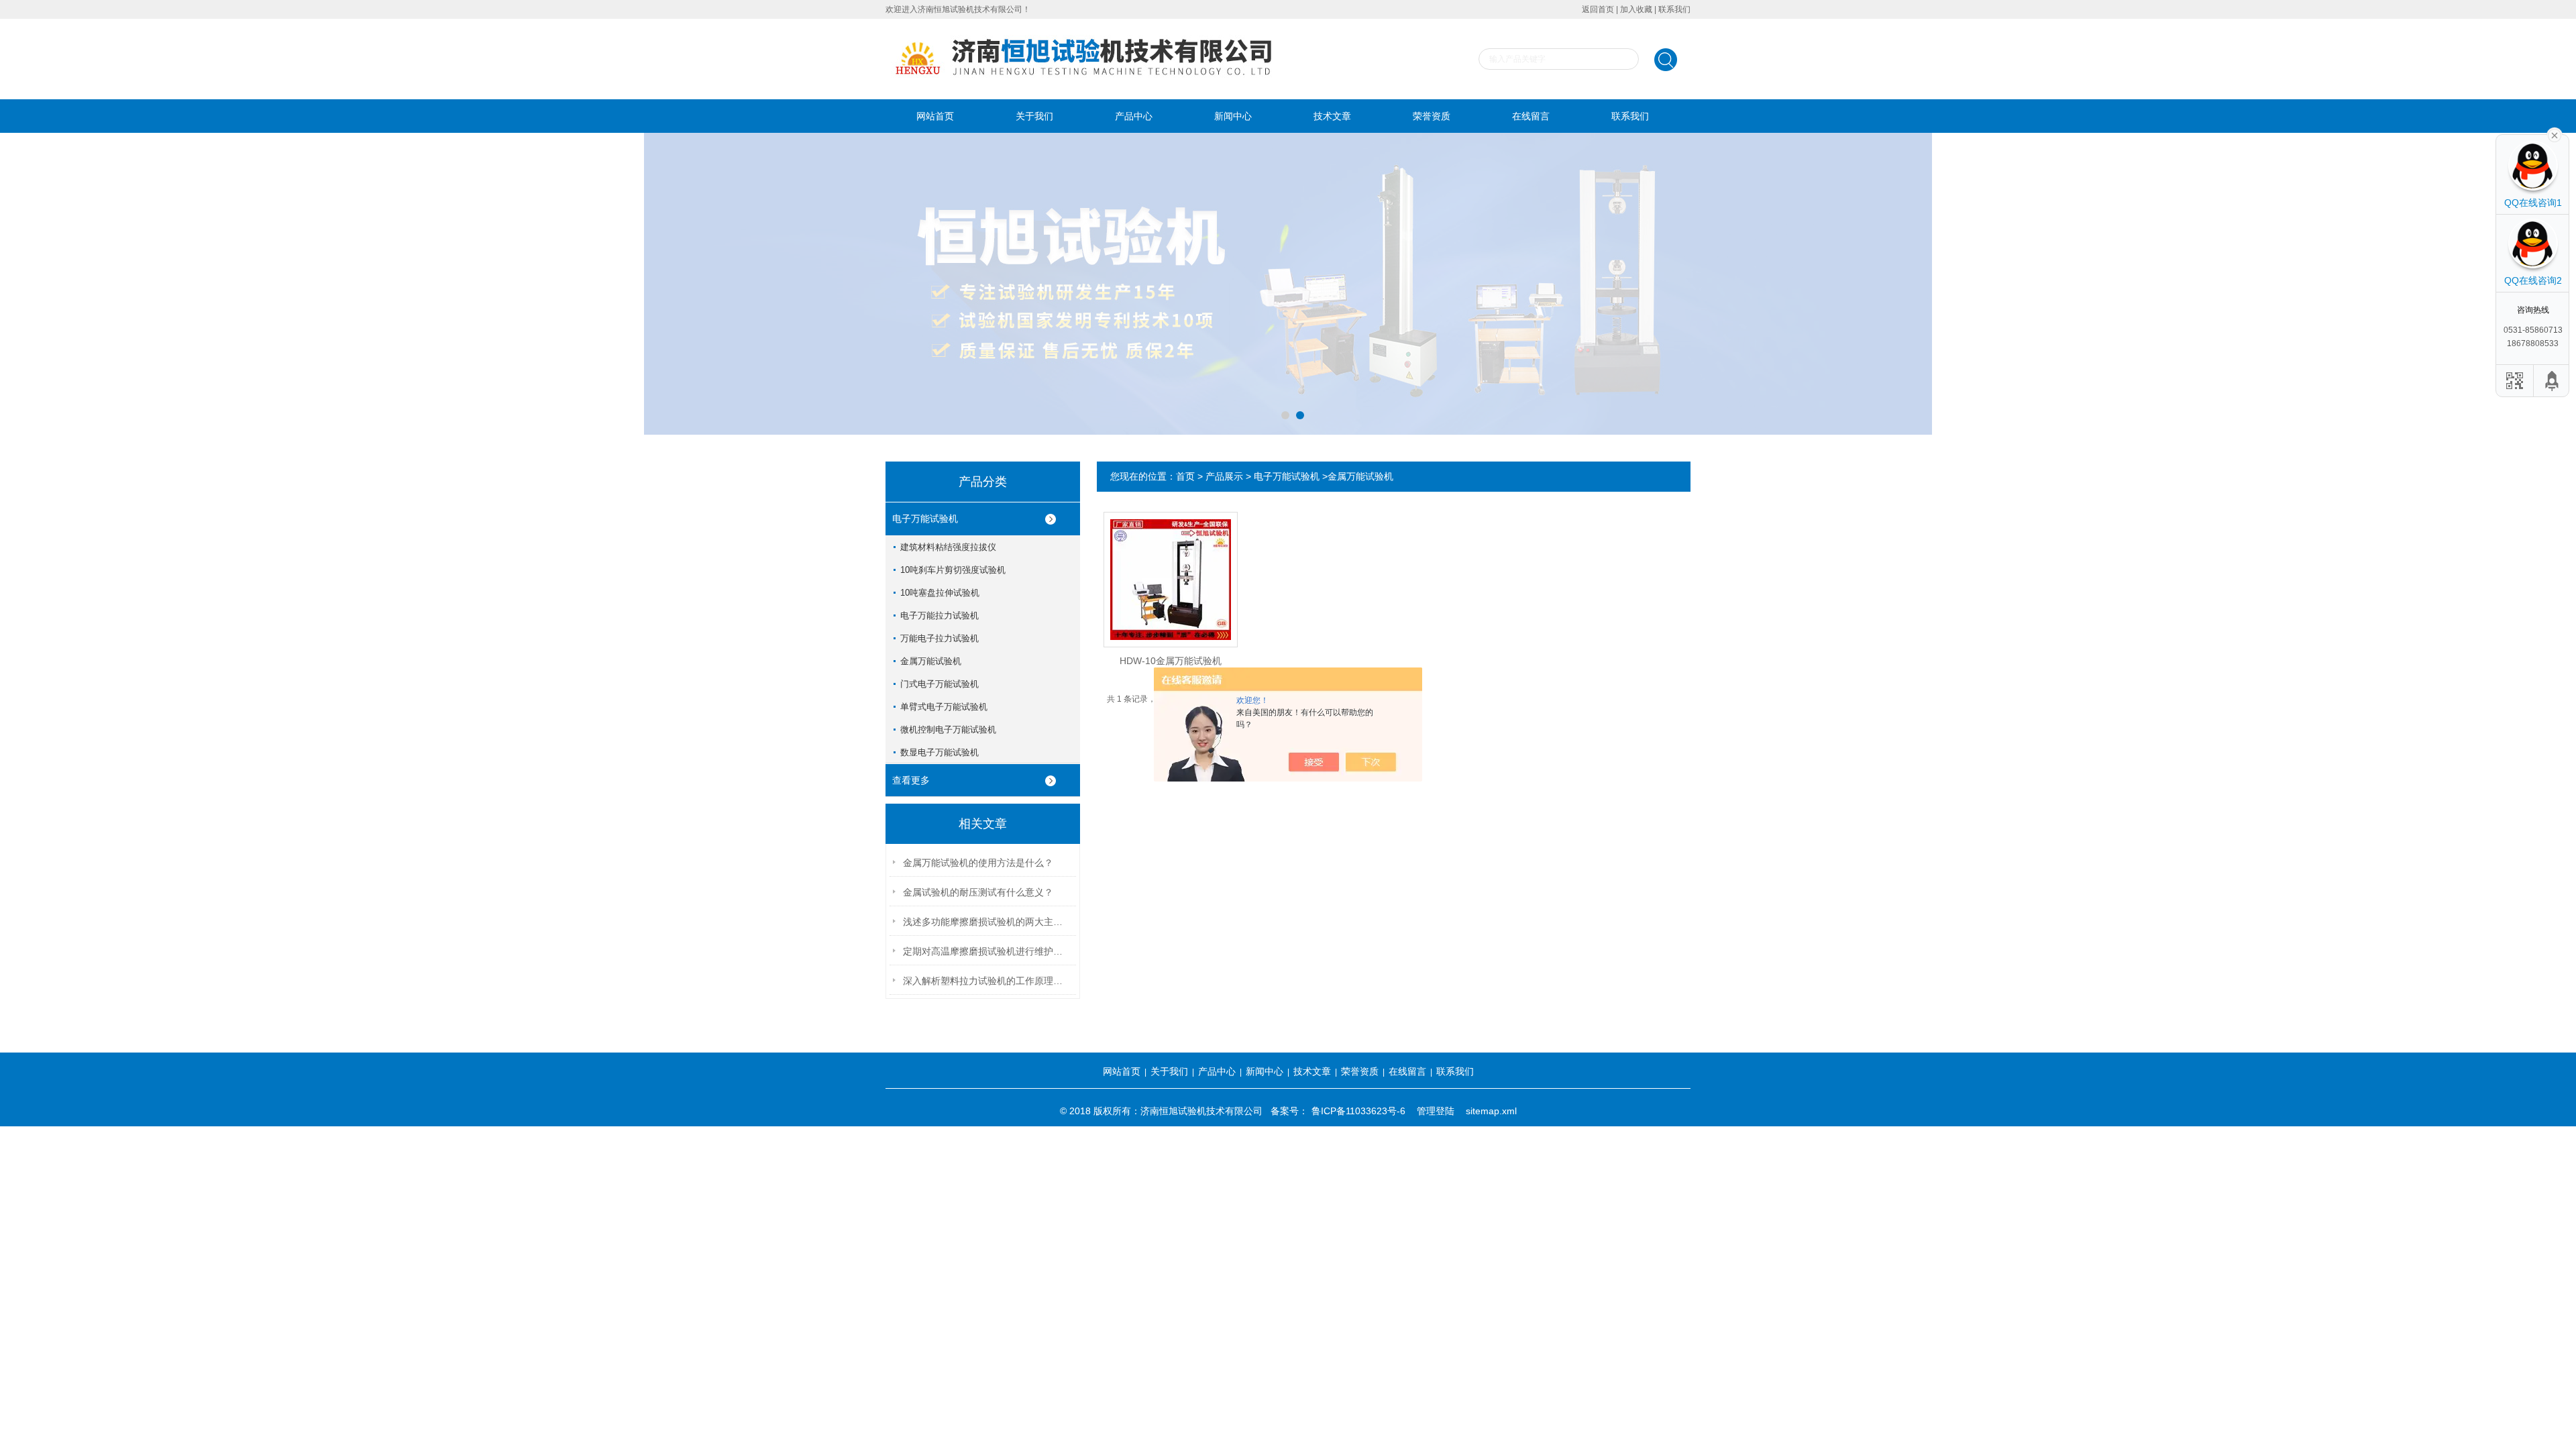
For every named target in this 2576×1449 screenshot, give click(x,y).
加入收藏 (1636, 9)
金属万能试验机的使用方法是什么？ (978, 863)
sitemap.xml (1491, 1111)
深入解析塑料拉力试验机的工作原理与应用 (987, 981)
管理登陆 (1436, 1111)
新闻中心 (1233, 116)
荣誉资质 (1432, 116)
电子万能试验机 (925, 519)
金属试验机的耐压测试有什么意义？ (978, 892)
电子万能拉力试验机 (940, 615)
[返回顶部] (2553, 381)
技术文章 (1332, 116)
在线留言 (1531, 116)
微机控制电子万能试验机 (948, 730)
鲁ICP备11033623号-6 (1358, 1111)
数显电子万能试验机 (940, 752)
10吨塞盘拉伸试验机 (940, 593)
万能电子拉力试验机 (940, 638)
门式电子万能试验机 (940, 684)
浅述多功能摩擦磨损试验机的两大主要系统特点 (987, 922)
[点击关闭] (2555, 134)
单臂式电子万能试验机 (944, 707)
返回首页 (1598, 9)
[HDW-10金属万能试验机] (1171, 569)
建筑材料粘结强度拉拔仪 (948, 547)
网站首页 (935, 116)
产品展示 (1224, 476)
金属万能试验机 (931, 661)
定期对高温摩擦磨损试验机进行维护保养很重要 (987, 951)
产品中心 (1134, 116)
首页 (1185, 476)
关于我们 (1034, 116)
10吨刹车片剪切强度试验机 (953, 570)
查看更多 (911, 780)
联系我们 (1674, 9)
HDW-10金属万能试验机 (1171, 661)
